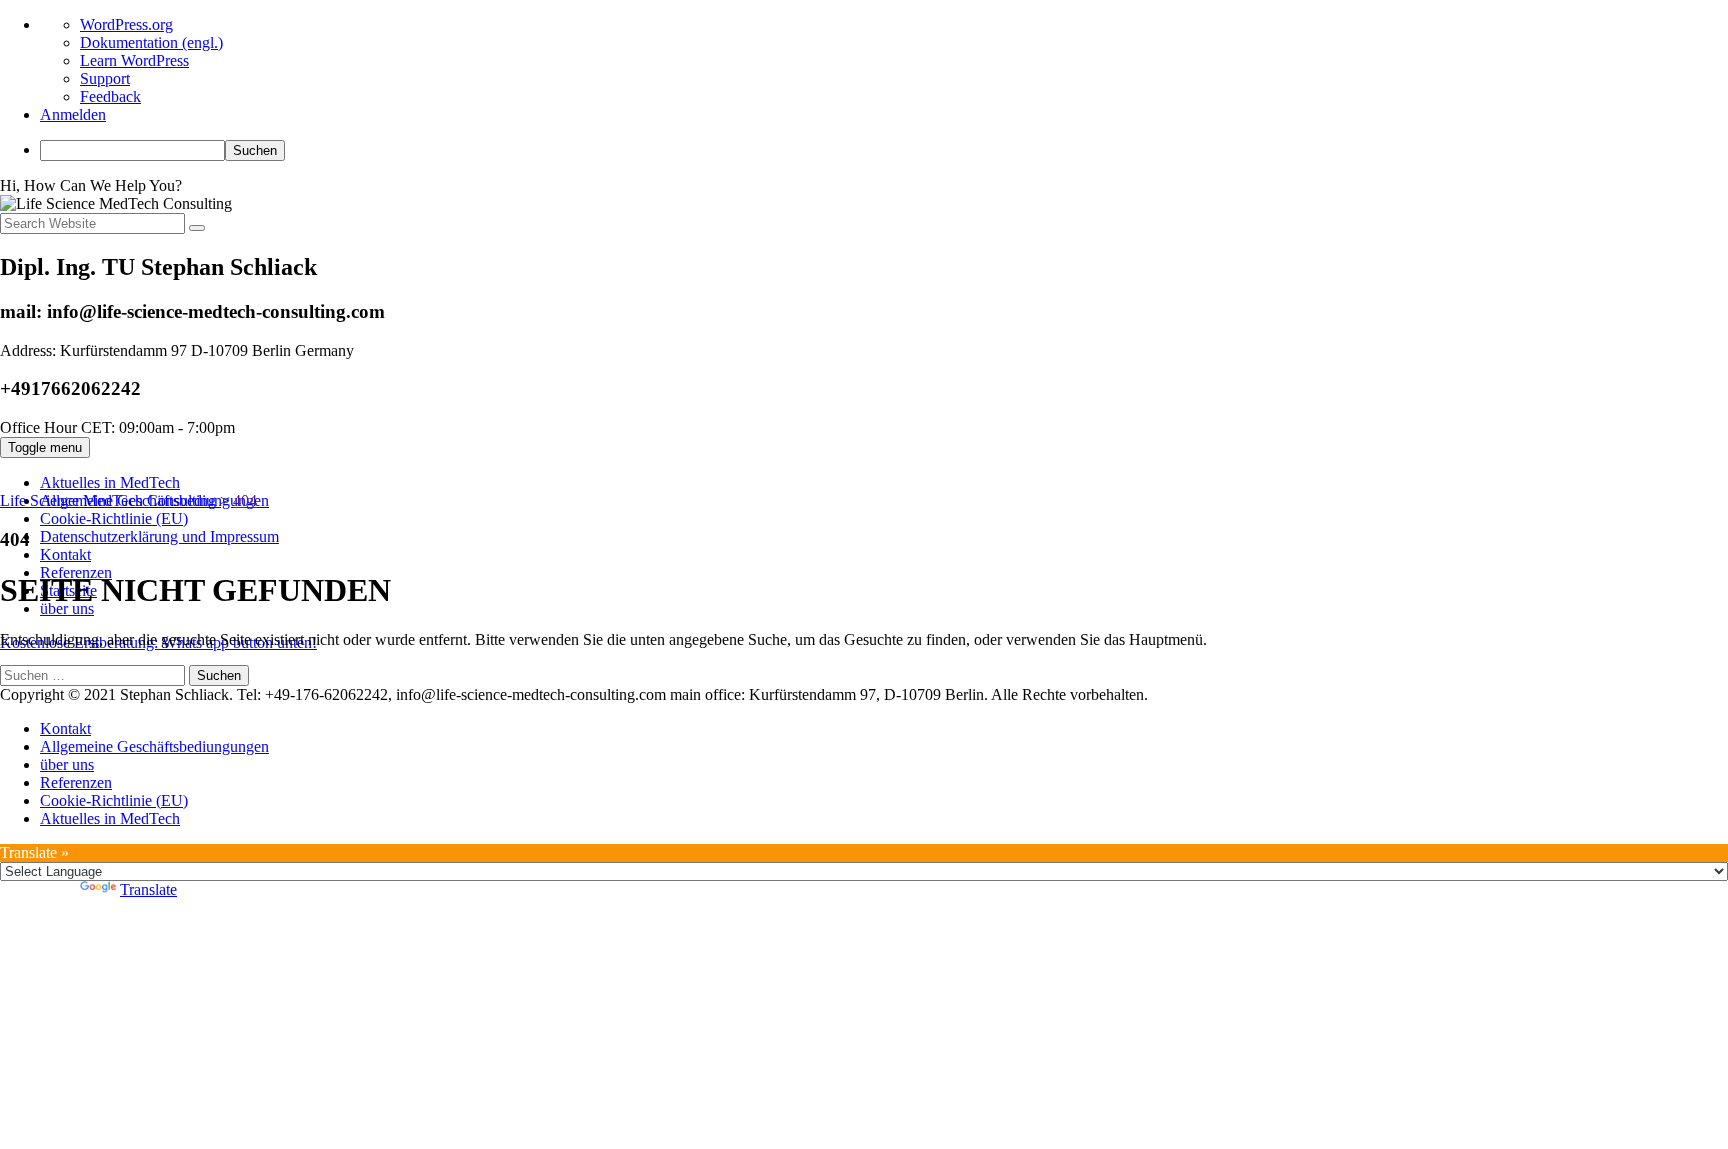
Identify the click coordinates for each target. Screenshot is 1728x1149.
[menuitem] (884, 150)
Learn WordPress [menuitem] (134, 60)
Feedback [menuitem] (110, 96)
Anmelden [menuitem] (73, 114)
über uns (67, 764)
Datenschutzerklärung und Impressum (159, 536)
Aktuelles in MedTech (110, 482)
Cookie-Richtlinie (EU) (114, 518)
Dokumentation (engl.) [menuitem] (151, 42)
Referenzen (76, 782)
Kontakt (65, 554)
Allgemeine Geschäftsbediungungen (154, 746)
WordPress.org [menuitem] (126, 24)
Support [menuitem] (105, 78)
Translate (148, 889)
